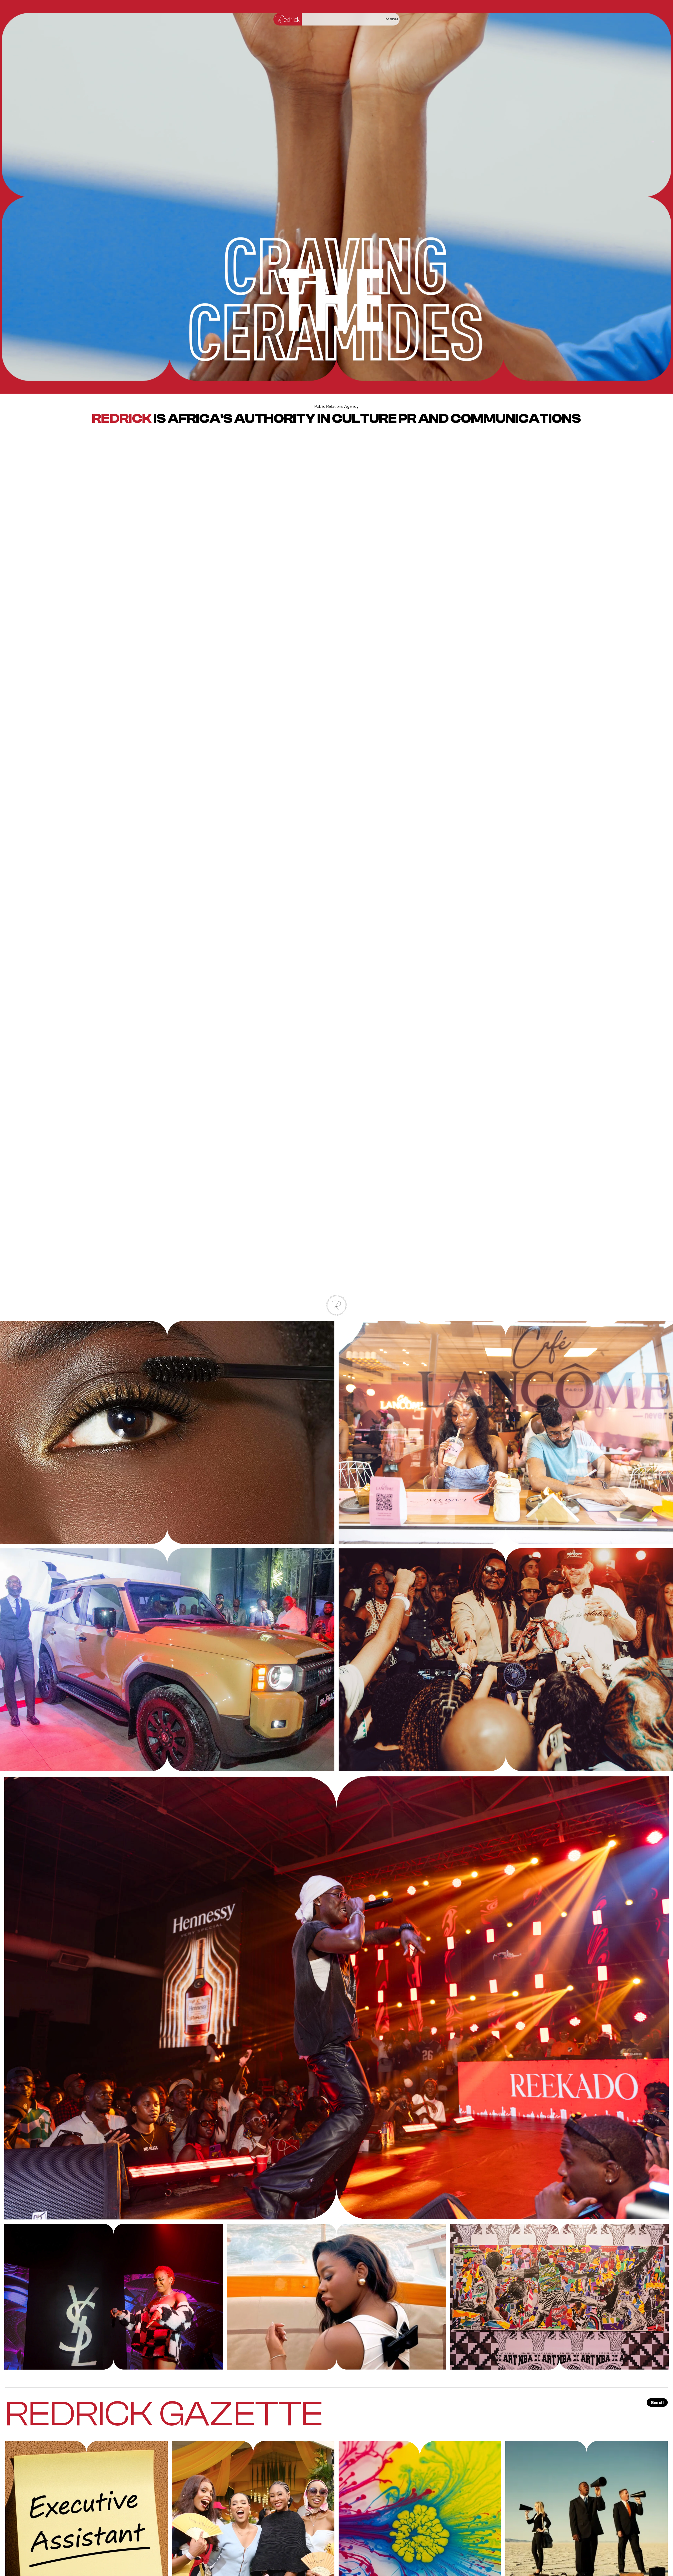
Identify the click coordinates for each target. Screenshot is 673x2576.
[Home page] (288, 19)
